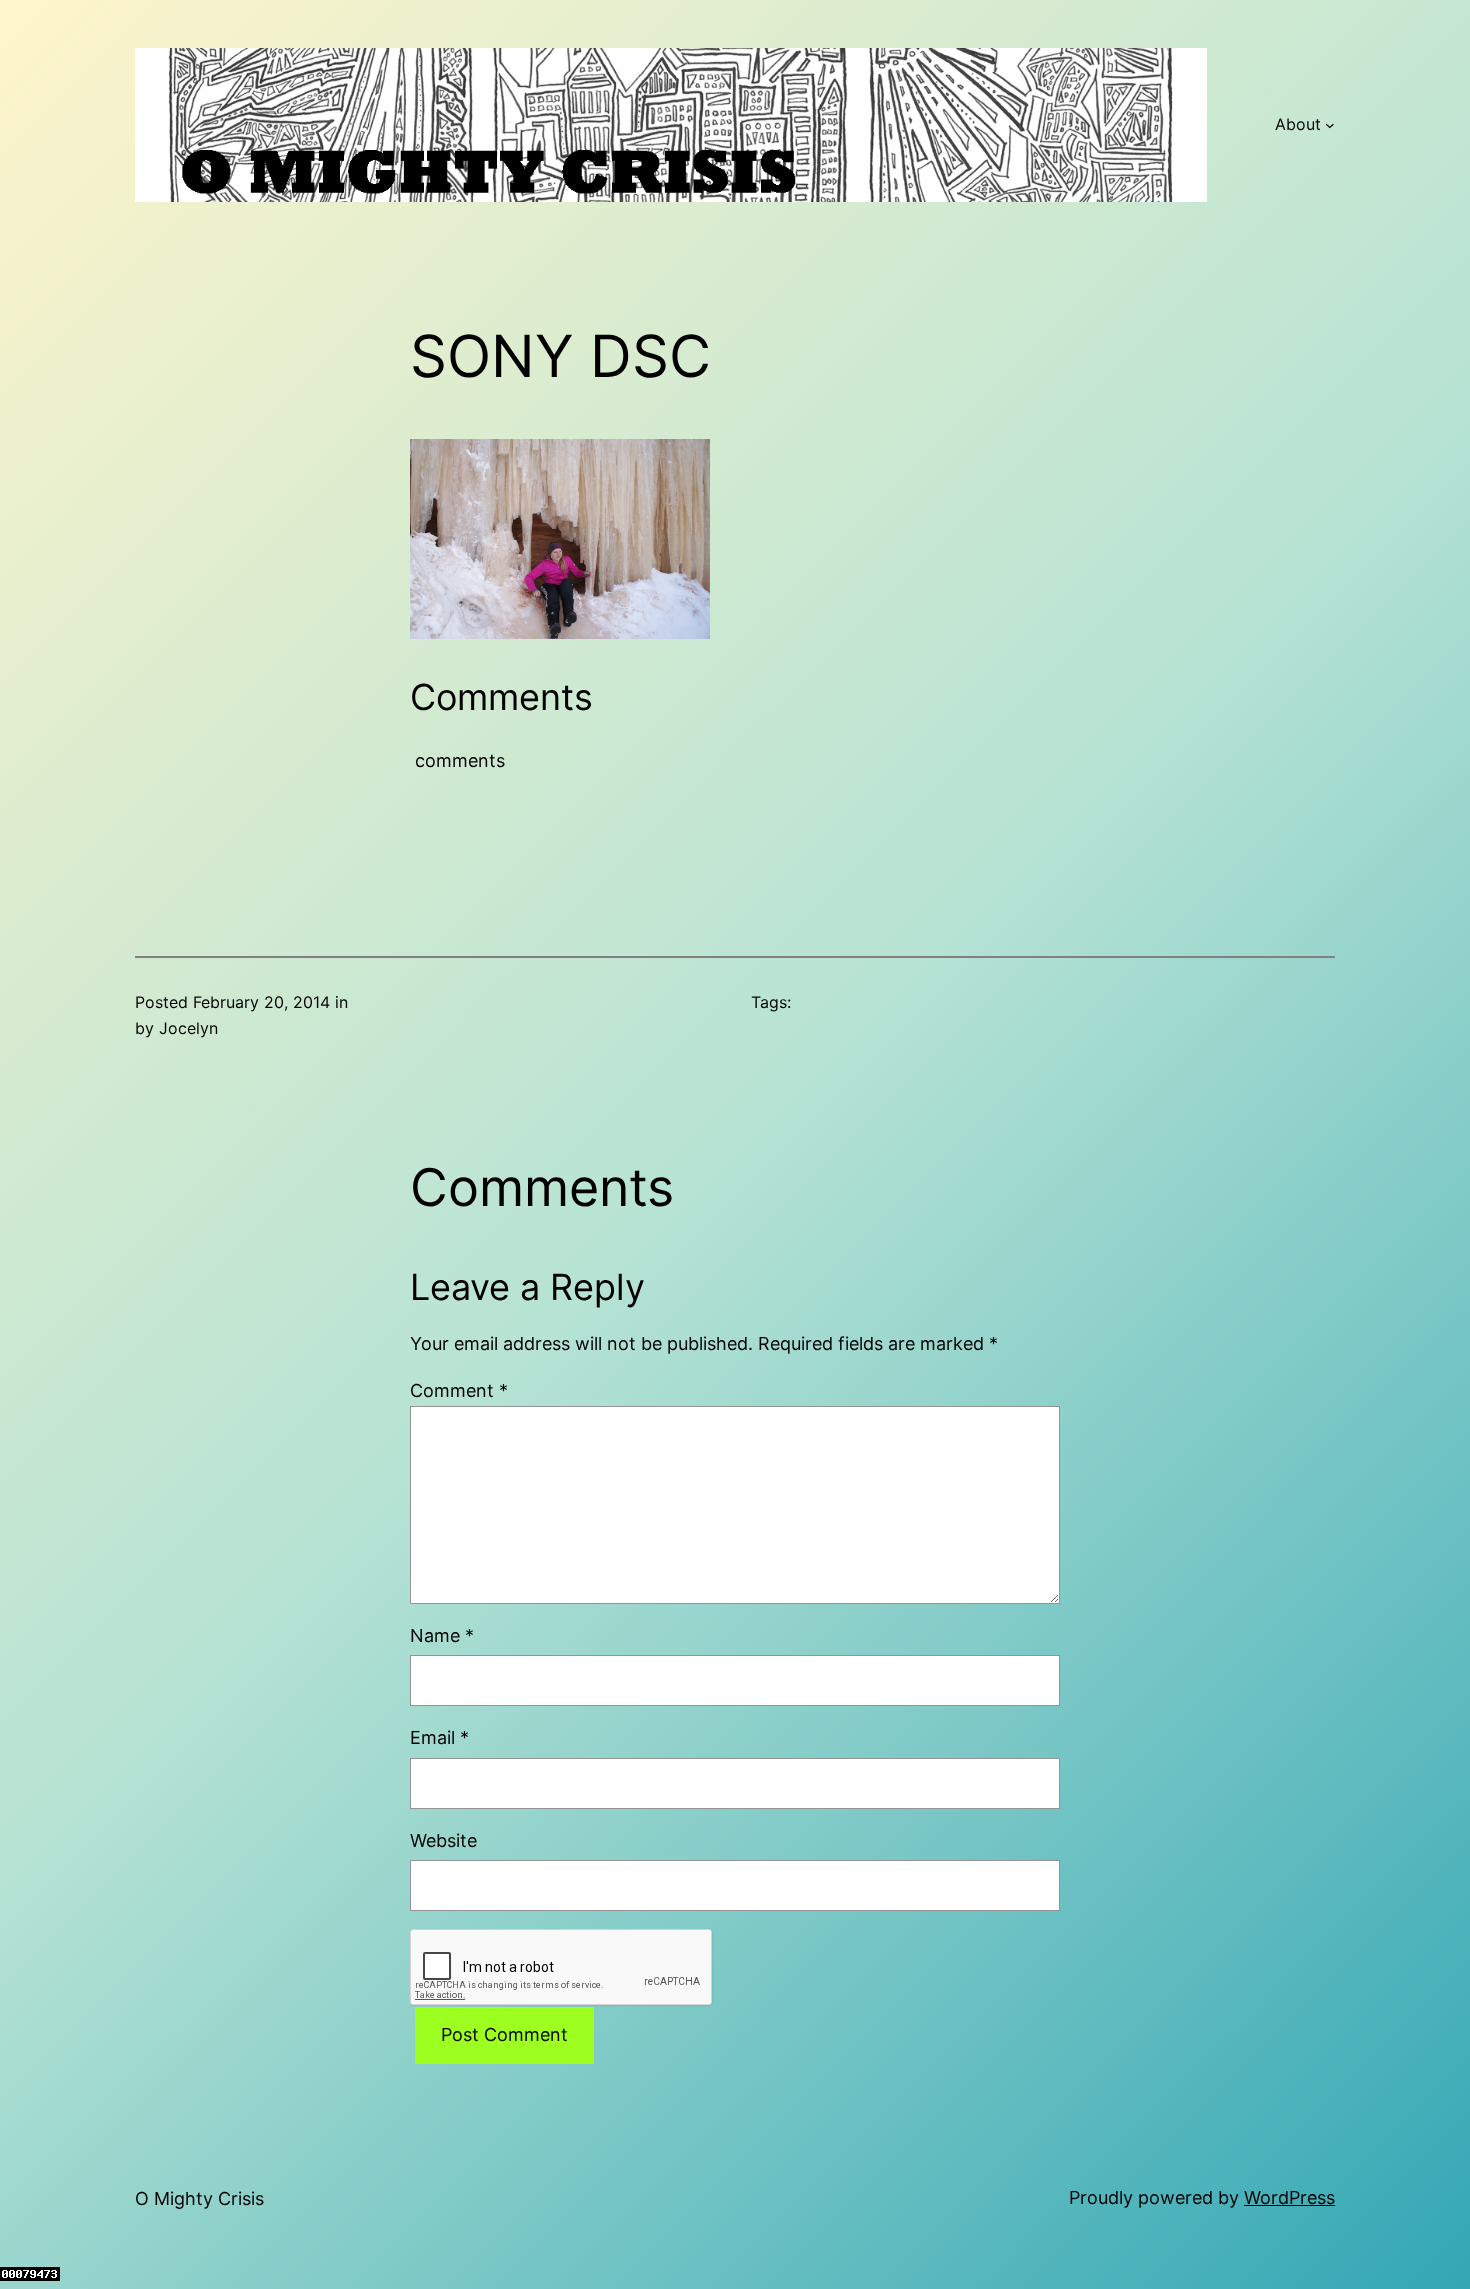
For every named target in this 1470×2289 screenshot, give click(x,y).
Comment (459, 1390)
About (1298, 124)
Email (439, 1737)
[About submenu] (1330, 125)
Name (442, 1635)
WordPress (1289, 2197)
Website (443, 1840)
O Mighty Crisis (199, 2198)
